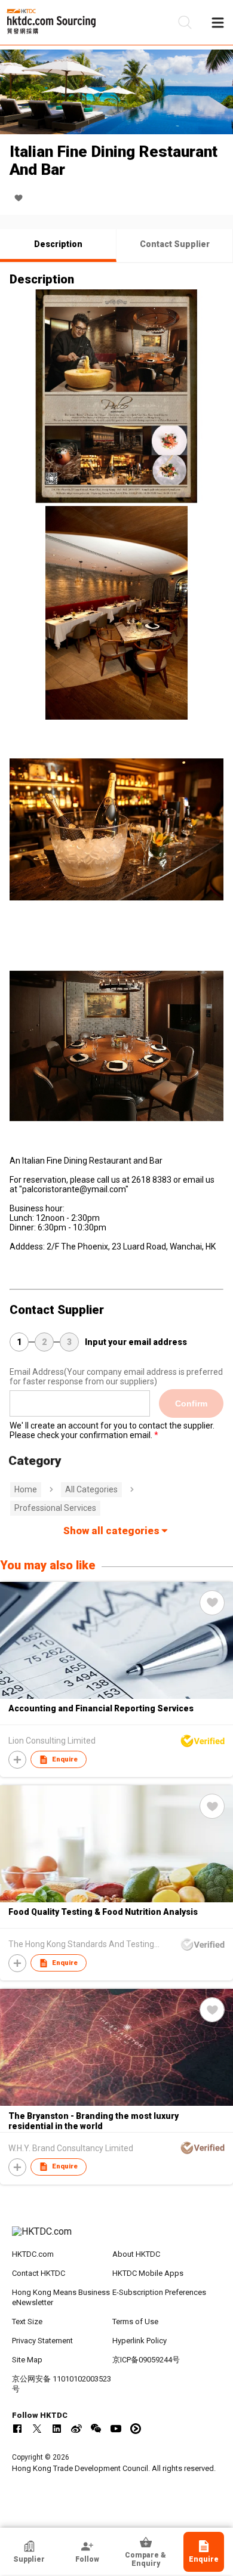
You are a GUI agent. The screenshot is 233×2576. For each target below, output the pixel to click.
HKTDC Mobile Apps (148, 2273)
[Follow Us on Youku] (136, 2429)
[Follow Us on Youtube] (116, 2429)
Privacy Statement (42, 2341)
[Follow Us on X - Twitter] (37, 2429)
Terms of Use (135, 2322)
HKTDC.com (33, 2254)
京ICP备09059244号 (146, 2360)
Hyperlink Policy (140, 2341)
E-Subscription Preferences (159, 2292)
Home (26, 1489)
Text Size (27, 2322)
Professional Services (55, 1508)
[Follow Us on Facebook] (17, 2429)
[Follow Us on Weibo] (76, 2429)
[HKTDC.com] (117, 2238)
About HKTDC (136, 2254)
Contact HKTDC (39, 2273)
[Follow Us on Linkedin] (57, 2429)
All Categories (91, 1489)
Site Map (27, 2360)
